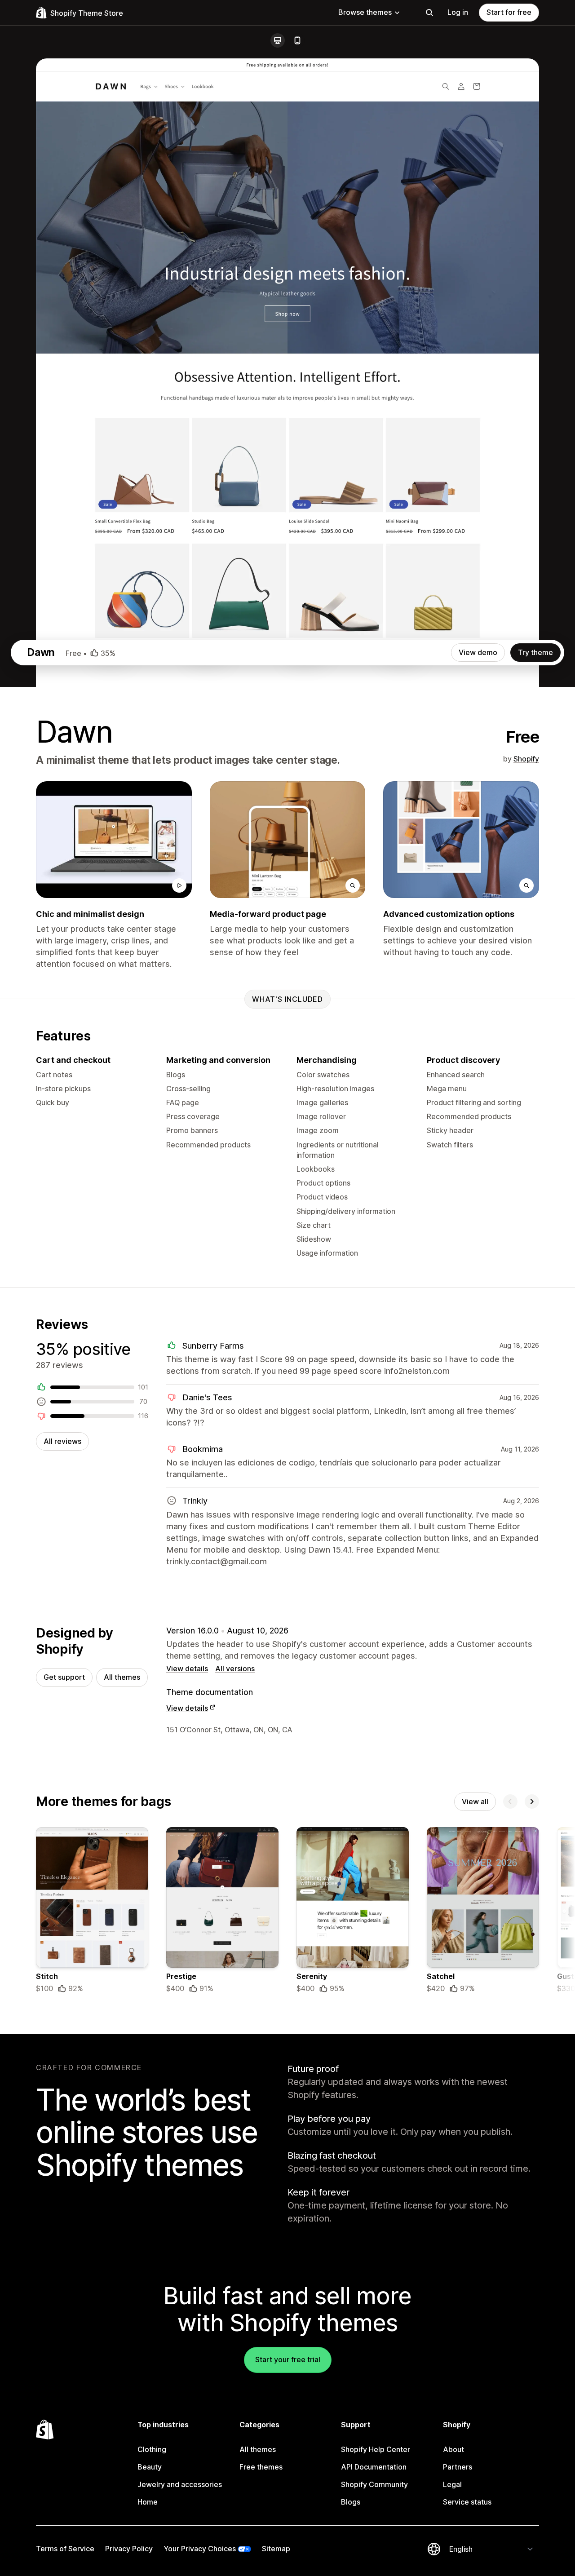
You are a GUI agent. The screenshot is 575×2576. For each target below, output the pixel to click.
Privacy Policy (129, 2549)
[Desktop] (278, 40)
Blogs (351, 2502)
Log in (458, 12)
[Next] (532, 1801)
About (453, 2449)
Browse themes (365, 12)
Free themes (261, 2467)
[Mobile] (297, 40)
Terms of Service (65, 2549)
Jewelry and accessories (180, 2484)
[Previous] (510, 1801)
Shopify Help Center (376, 2449)
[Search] (429, 13)
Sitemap (276, 2549)
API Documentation (374, 2467)
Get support (64, 1677)
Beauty (150, 2467)
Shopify (526, 759)
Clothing (152, 2449)
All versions (235, 1669)
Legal (452, 2484)
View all (475, 1801)
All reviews (62, 1441)
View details (187, 1669)
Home (148, 2502)
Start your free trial (288, 2359)
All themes (122, 1677)
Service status (467, 2502)
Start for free (509, 12)
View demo (478, 652)
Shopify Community (374, 2484)
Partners (458, 2467)
